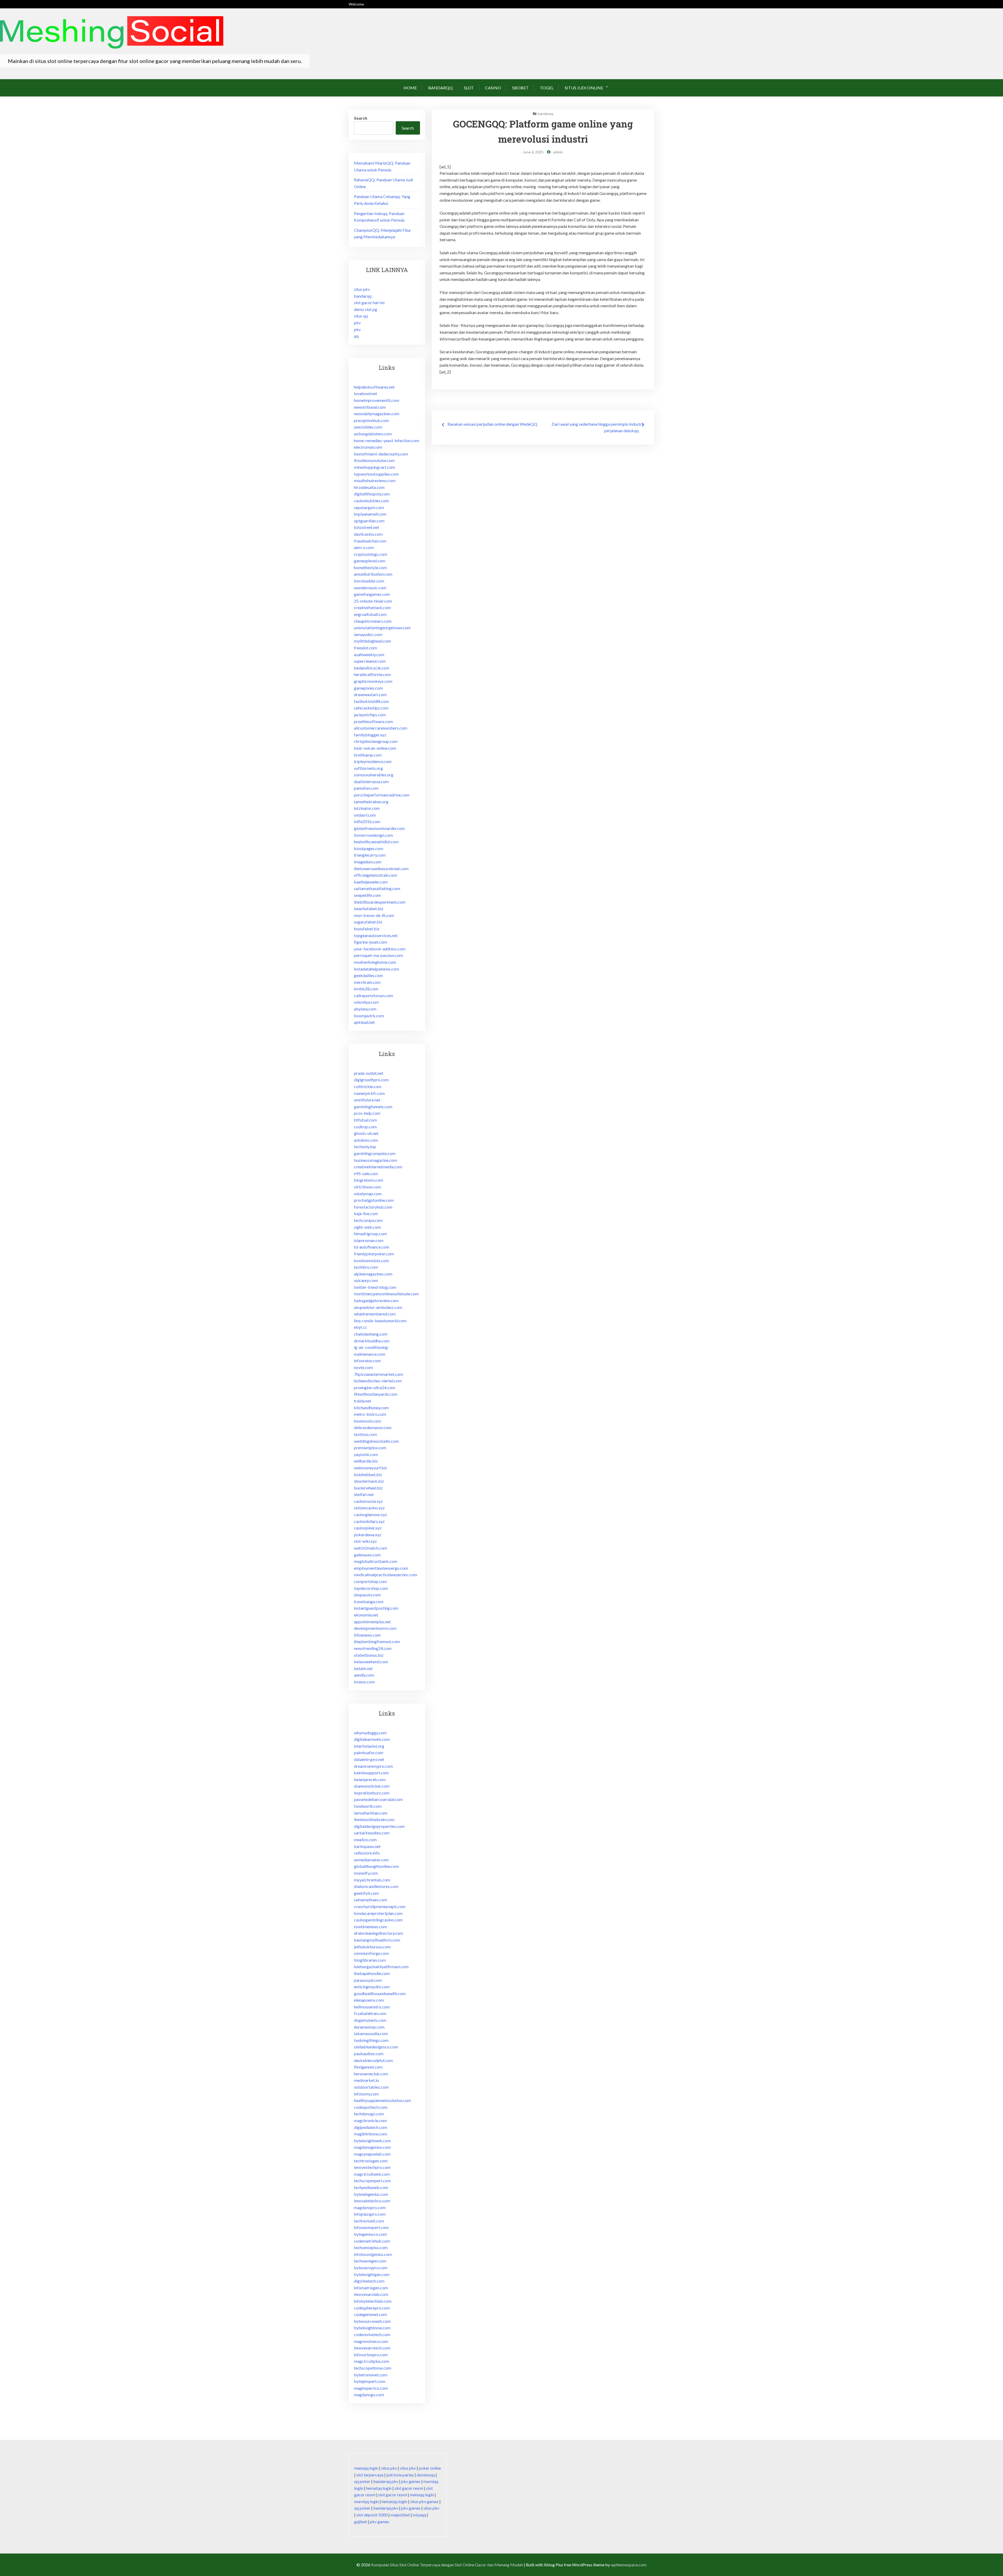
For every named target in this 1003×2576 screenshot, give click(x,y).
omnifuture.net (367, 1100)
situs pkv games (424, 2501)
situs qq (361, 316)
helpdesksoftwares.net (374, 387)
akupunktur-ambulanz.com (378, 1307)
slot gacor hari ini (369, 302)
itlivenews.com (367, 1635)
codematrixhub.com (372, 2241)
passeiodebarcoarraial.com (378, 1799)
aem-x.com (364, 547)
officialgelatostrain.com (375, 875)
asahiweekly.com (369, 654)
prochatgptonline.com (374, 1200)
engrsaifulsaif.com (370, 614)
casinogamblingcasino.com (378, 1920)
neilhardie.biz (366, 1461)
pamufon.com (366, 788)
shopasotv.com (367, 1595)
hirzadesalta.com (369, 487)
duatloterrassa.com (371, 781)
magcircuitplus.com (372, 2361)
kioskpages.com (369, 848)
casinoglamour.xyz (371, 1514)
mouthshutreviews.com (375, 480)
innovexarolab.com (371, 2294)
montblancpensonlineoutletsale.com (386, 1294)
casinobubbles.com (371, 501)
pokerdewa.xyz (368, 1535)
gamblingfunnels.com (373, 1107)
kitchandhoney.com (371, 1408)
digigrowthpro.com (371, 1080)
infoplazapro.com (370, 2214)
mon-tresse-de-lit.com (374, 915)
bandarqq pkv (386, 2481)
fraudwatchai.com (370, 541)
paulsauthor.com (369, 2054)
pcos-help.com (367, 1113)
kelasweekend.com (371, 1662)
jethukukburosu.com (372, 1947)
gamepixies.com (368, 688)
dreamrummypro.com (373, 1766)
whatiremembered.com (375, 1314)
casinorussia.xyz (368, 1501)
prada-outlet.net (369, 1073)
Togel (547, 88)
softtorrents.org (368, 768)
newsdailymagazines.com (377, 414)
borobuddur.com (369, 581)
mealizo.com (365, 1839)
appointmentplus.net (372, 1622)
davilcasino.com (368, 534)
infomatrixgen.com (371, 2288)
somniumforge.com (371, 1953)
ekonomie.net (366, 1615)
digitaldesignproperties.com (379, 1826)
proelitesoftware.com (373, 721)
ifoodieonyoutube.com (374, 460)
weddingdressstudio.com (376, 1441)
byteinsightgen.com (372, 2274)
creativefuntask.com (372, 607)
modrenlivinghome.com (375, 962)
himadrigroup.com (370, 1234)
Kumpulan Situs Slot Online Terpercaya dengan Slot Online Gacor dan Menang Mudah (447, 2565)
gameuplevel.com (370, 561)
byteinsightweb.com (372, 2141)
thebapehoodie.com (372, 1973)
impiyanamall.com (370, 514)
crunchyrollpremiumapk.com (380, 1906)
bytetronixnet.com (371, 2375)
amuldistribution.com (373, 574)
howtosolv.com (368, 1421)
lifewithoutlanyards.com (376, 1394)
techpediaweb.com (371, 2187)
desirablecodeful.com (373, 2060)
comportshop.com (370, 1581)
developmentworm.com (375, 1628)
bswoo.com (364, 1682)
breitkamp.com (368, 755)
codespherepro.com (372, 2308)
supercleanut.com (370, 661)
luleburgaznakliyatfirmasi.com (381, 1966)
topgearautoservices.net (376, 935)
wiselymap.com (368, 1194)
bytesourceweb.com (372, 2321)
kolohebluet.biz (368, 1474)
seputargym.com (369, 507)
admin (558, 152)
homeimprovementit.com (377, 400)
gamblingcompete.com (375, 1153)
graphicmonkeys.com (373, 681)
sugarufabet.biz (368, 922)
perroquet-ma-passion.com (378, 955)
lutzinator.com (367, 808)
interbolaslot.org (369, 1746)
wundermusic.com (370, 588)
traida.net (363, 1401)
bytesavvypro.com (371, 2268)
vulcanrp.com (366, 1280)
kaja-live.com (366, 1213)
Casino (493, 88)
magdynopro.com (370, 2207)
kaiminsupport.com (371, 1773)
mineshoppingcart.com (374, 467)
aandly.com (364, 1675)
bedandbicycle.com (372, 668)
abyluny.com (365, 1009)
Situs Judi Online (584, 88)
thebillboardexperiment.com (380, 902)
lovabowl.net (366, 393)
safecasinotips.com (371, 708)
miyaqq (419, 2515)
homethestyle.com (370, 567)
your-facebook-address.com (380, 949)
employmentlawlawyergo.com (381, 1568)
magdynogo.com (369, 2395)
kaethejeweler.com (371, 882)
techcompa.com (368, 1220)
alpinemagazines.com (373, 1274)
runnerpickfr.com (369, 1093)
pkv (357, 323)
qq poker (362, 2481)
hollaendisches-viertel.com (378, 1381)
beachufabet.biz (369, 908)
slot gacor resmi (409, 2488)
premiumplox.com (370, 1448)
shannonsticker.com (372, 1786)
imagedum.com (368, 862)
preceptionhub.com (371, 420)
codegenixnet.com (370, 2314)
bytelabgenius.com (371, 2194)
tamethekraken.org (371, 802)
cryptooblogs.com (371, 554)
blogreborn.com (369, 1180)
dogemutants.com (370, 2020)
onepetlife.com (367, 895)
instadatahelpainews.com (377, 969)
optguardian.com (369, 521)
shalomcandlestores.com (376, 1886)
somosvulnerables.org (374, 775)
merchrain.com (367, 982)
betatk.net (363, 1668)
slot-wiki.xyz (365, 1541)
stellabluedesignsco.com (376, 2047)
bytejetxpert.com (370, 2381)
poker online (430, 2468)
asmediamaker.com (371, 1860)
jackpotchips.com (370, 715)
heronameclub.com (371, 2074)
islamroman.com (369, 1240)
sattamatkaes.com (371, 1900)
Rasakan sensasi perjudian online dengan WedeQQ (492, 424)
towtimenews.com (370, 1927)
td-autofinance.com (372, 1247)
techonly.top (365, 1147)
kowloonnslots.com (371, 1260)
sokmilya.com (366, 1002)
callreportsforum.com (374, 995)
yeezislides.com (368, 427)
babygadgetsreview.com (376, 1300)
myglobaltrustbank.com (376, 1561)
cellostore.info (367, 1853)
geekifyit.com (366, 1893)
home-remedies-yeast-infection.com (387, 440)
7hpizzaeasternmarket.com (378, 1374)
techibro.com (366, 1267)
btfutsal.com (365, 1120)
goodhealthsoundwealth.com (380, 1993)
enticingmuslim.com (372, 1987)
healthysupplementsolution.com (382, 2100)
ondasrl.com (365, 815)
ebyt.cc (361, 1327)
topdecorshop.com (371, 1588)
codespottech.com (371, 2107)
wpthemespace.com (629, 2565)
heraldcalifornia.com (372, 674)
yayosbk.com (366, 1454)
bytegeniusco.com (370, 2234)
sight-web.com (367, 1227)
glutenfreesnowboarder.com (379, 828)
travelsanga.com (369, 1601)
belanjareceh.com (370, 1779)
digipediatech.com (371, 2127)
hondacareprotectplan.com (378, 1913)
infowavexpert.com (371, 2227)
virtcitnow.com (368, 1187)
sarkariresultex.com (372, 1833)
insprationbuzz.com (372, 1793)
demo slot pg (366, 309)
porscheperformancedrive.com (382, 795)
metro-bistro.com (370, 1414)
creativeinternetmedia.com (378, 1167)
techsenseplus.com (371, 2247)
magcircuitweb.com (372, 2174)
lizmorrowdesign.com (373, 835)
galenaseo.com (367, 1555)
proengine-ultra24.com (375, 1387)
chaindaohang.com (371, 1334)
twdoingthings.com (371, 2040)
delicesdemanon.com (373, 1427)
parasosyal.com (368, 1980)
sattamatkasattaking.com (377, 888)
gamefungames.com (372, 594)
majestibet (400, 2515)
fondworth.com (368, 1806)
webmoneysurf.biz (371, 1468)
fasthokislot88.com (371, 701)
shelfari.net (364, 1494)
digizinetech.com (369, 2281)
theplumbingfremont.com (377, 1641)
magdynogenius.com (372, 2147)
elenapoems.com (369, 2000)
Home (410, 88)
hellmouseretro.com (372, 2007)
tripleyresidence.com (373, 761)
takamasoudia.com (371, 2033)
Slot (469, 88)
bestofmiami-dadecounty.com (381, 454)
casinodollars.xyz (369, 1521)
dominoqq (426, 2475)
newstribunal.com (370, 407)
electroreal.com (368, 447)
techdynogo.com (369, 2114)
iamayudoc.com (368, 634)
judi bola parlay (400, 2475)
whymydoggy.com (370, 1733)
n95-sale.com (366, 1173)
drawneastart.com (370, 694)
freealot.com (365, 648)
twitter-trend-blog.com (375, 1287)
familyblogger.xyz (370, 735)
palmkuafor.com (369, 1752)
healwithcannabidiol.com (376, 842)
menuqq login (366, 2468)
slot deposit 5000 (372, 2515)
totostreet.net (366, 527)
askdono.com (366, 1140)
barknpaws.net (367, 1846)
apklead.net (364, 1022)
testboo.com (365, 1434)
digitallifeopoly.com (372, 494)
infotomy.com (366, 2094)
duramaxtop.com (369, 2027)
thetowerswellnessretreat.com (381, 868)
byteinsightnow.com (372, 2328)
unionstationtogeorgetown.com (382, 628)
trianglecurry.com (370, 855)
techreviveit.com (369, 2221)
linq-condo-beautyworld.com (380, 1321)
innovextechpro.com (372, 2167)
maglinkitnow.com (371, 2134)
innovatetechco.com (372, 2201)
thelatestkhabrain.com (374, 1819)
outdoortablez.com (371, 2087)
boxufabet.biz (367, 929)
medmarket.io (366, 2080)
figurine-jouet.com (371, 942)
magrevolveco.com (371, 2341)
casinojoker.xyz (368, 1528)
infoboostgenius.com (373, 2254)
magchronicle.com (370, 2120)
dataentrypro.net (369, 1759)
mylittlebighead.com (372, 641)
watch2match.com (371, 1548)
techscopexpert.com (372, 2181)
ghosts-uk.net (366, 1133)
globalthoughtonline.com (376, 1866)
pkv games (411, 2481)
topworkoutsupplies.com (376, 474)
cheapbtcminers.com (373, 621)
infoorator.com (367, 1361)
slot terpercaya (370, 2475)
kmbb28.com (366, 989)
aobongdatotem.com (373, 434)
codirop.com (365, 1127)
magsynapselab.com (372, 2154)
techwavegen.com (370, 2261)
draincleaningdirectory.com (378, 1933)
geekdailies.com (368, 975)
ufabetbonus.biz (369, 1655)
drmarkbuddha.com (372, 1341)
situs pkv (362, 289)
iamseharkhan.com (371, 1813)
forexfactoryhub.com (373, 1207)
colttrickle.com (368, 1086)
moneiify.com (366, 1873)
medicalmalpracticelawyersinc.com (386, 1575)
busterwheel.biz (368, 1488)
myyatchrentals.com (372, 1880)
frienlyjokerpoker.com (374, 1254)
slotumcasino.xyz (369, 1508)
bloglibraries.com (370, 1960)
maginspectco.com (371, 2388)
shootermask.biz (369, 1481)
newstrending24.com (373, 1648)
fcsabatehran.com (370, 2013)
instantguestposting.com (376, 1608)
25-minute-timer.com (373, 601)
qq (356, 336)
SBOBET (520, 88)
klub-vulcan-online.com (375, 748)
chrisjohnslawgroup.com (376, 741)
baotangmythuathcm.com (377, 1940)
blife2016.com (367, 821)
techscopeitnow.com (373, 2368)
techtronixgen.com (371, 2161)
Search (361, 118)
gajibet (361, 2522)
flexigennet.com (368, 2067)
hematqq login (379, 2488)
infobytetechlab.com (373, 2301)
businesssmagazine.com (375, 1160)
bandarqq (440, 88)
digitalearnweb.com (372, 1739)
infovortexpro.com (371, 2355)
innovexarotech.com (372, 2348)
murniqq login (366, 2501)
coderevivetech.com (372, 2334)
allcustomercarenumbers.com (381, 728)
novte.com (363, 1367)
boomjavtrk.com (369, 1016)
